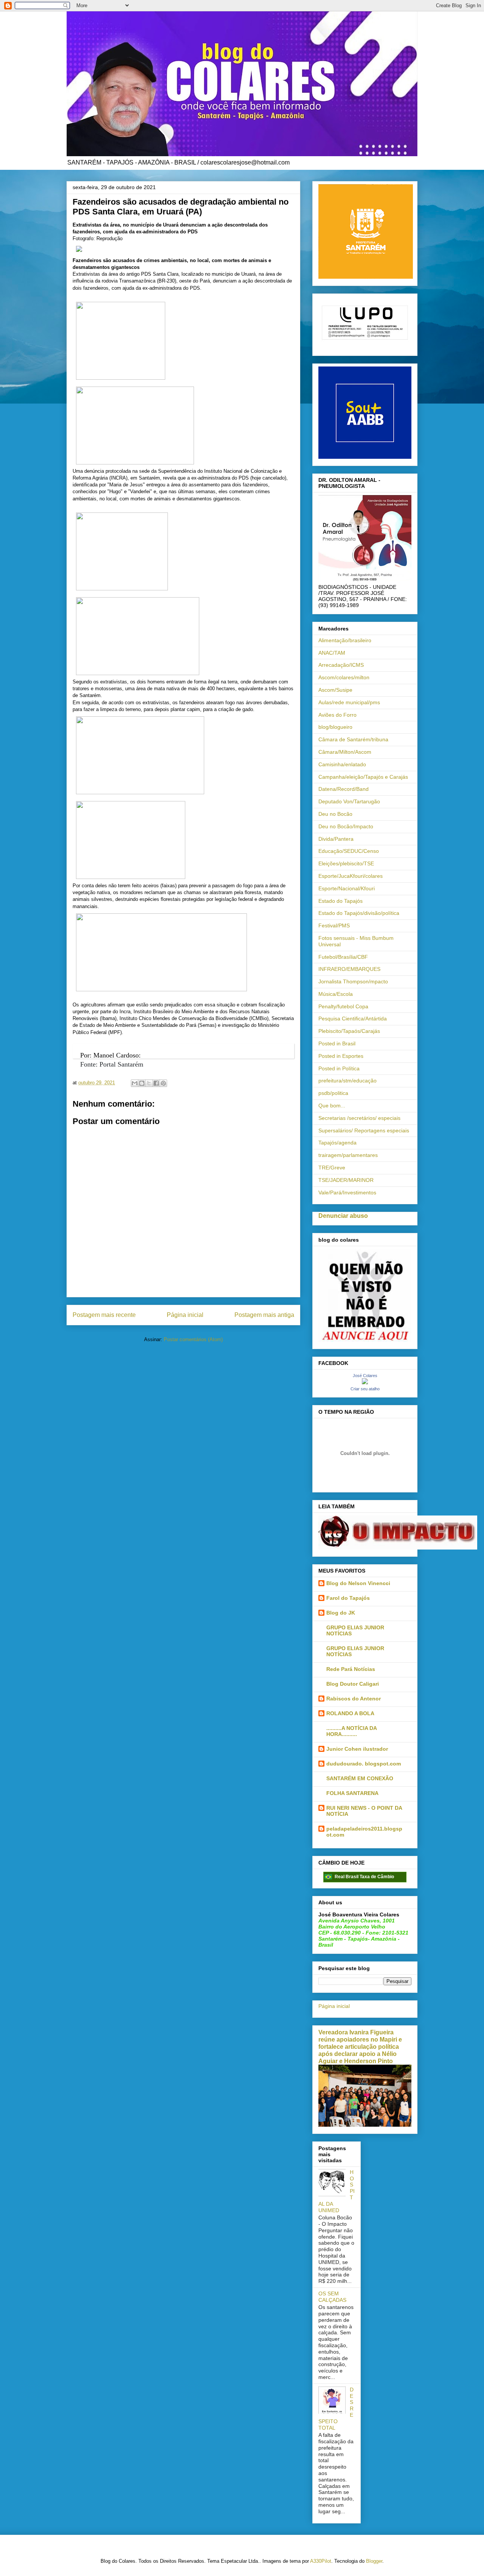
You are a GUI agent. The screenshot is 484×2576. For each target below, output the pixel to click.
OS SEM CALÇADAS (332, 2297)
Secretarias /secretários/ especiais (359, 1118)
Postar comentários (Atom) (193, 1339)
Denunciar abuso (343, 1216)
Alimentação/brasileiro (345, 640)
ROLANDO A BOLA (350, 1713)
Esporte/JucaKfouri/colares (351, 876)
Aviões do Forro (337, 715)
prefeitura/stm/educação (347, 1081)
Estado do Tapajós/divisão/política (359, 913)
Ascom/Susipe (335, 690)
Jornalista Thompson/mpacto (353, 981)
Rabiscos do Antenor (354, 1699)
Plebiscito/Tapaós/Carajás (349, 1031)
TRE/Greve (332, 1168)
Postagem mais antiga (264, 1315)
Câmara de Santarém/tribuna (353, 739)
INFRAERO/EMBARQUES (349, 969)
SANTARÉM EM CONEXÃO (360, 1778)
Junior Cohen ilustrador (357, 1749)
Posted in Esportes (341, 1056)
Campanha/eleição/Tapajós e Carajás (363, 777)
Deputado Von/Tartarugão (349, 801)
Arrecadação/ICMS (341, 665)
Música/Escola (336, 994)
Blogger (374, 2561)
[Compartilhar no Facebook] (156, 1083)
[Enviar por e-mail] (135, 1083)
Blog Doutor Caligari (353, 1684)
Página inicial (185, 1315)
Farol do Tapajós (348, 1598)
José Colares (365, 1376)
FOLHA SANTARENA (352, 1793)
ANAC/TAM (332, 653)
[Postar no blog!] (142, 1083)
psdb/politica (333, 1093)
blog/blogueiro (335, 727)
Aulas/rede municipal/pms (349, 702)
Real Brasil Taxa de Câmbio (364, 1877)
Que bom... (332, 1106)
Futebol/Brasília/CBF (343, 957)
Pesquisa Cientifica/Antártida (353, 1019)
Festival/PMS (334, 925)
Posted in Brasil (337, 1043)
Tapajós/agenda (337, 1143)
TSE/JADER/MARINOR (346, 1180)
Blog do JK (341, 1613)
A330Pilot (321, 2561)
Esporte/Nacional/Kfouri (347, 888)
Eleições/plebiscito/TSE (346, 863)
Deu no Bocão (335, 814)
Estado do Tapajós (341, 901)
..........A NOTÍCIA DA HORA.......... (351, 1731)
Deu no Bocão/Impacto (346, 826)
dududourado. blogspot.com (364, 1764)
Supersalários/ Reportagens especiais (364, 1130)
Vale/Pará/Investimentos (347, 1193)
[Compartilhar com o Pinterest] (163, 1083)
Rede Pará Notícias (351, 1669)
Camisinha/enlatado (342, 764)
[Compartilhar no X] (149, 1083)
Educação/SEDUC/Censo (349, 851)
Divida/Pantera (336, 839)
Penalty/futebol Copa (343, 1006)
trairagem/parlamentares (348, 1155)
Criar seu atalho (365, 1389)
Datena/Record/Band (344, 789)
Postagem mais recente (104, 1315)
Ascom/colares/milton (344, 677)
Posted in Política (339, 1068)
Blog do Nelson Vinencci (358, 1583)
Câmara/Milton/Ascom (345, 752)
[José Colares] (365, 1382)
